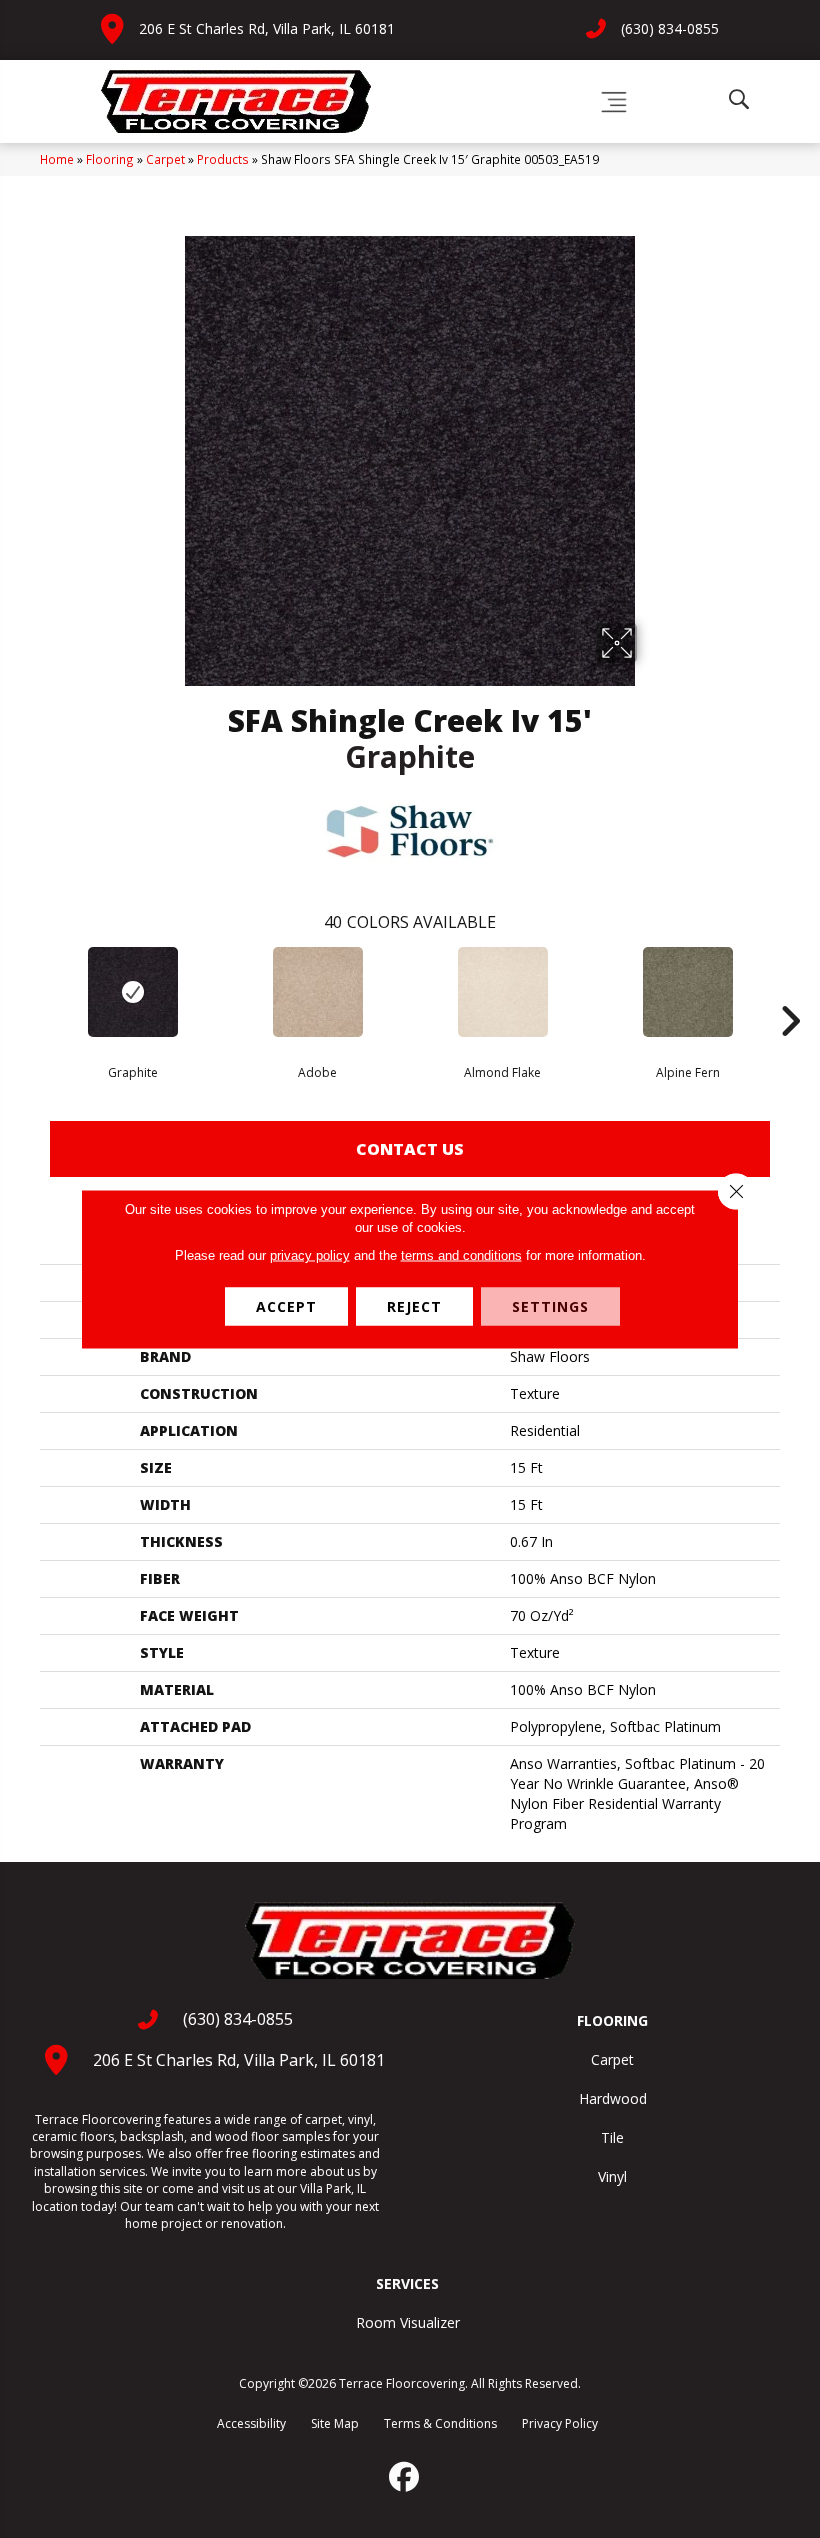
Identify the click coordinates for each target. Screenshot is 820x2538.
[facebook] (405, 2477)
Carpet (165, 159)
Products (223, 159)
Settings (550, 1306)
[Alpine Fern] (687, 992)
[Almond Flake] (502, 992)
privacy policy (310, 1255)
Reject (414, 1306)
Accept (286, 1306)
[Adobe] (317, 992)
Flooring (110, 159)
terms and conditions (461, 1255)
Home (57, 159)
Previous (30, 991)
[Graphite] (132, 992)
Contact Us (410, 1149)
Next (790, 991)
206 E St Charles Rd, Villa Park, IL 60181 (267, 28)
